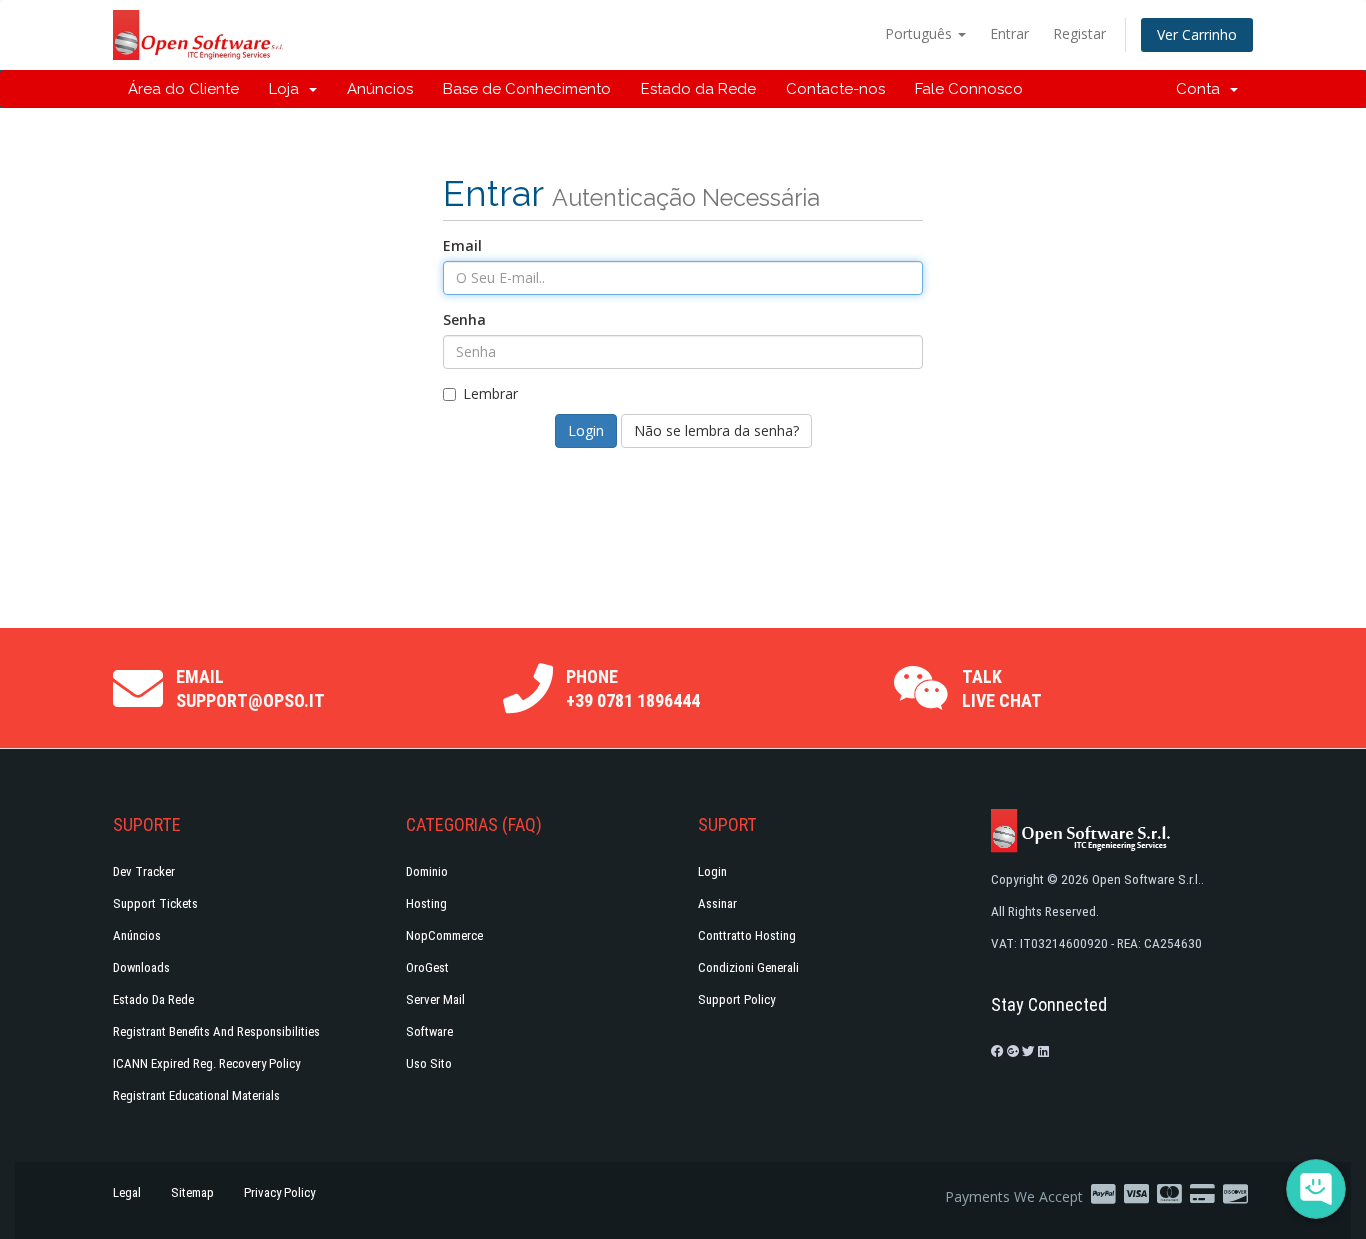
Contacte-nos (835, 89)
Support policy (736, 999)
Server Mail (435, 999)
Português (920, 33)
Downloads (141, 967)
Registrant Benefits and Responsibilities (216, 1031)
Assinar (717, 903)
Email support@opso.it (250, 688)
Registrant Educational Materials (196, 1095)
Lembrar (490, 393)
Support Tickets (155, 903)
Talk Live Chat (1002, 688)
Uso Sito (429, 1063)
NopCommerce (444, 935)
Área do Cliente (183, 89)
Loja (288, 89)
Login (712, 871)
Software (429, 1031)
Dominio (427, 871)
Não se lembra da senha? (716, 430)
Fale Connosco (969, 89)
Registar (1079, 33)
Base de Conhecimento (527, 89)
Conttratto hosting (747, 935)
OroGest (427, 967)
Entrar (1009, 33)
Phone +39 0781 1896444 (633, 688)
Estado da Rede (698, 89)
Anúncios (380, 89)
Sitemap (192, 1192)
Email (462, 245)
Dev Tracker (144, 871)
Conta (1202, 89)
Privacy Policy (279, 1192)
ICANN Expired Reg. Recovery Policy (206, 1063)
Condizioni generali (748, 967)
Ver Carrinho (1197, 34)
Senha (464, 319)
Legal (127, 1192)
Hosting (426, 903)
